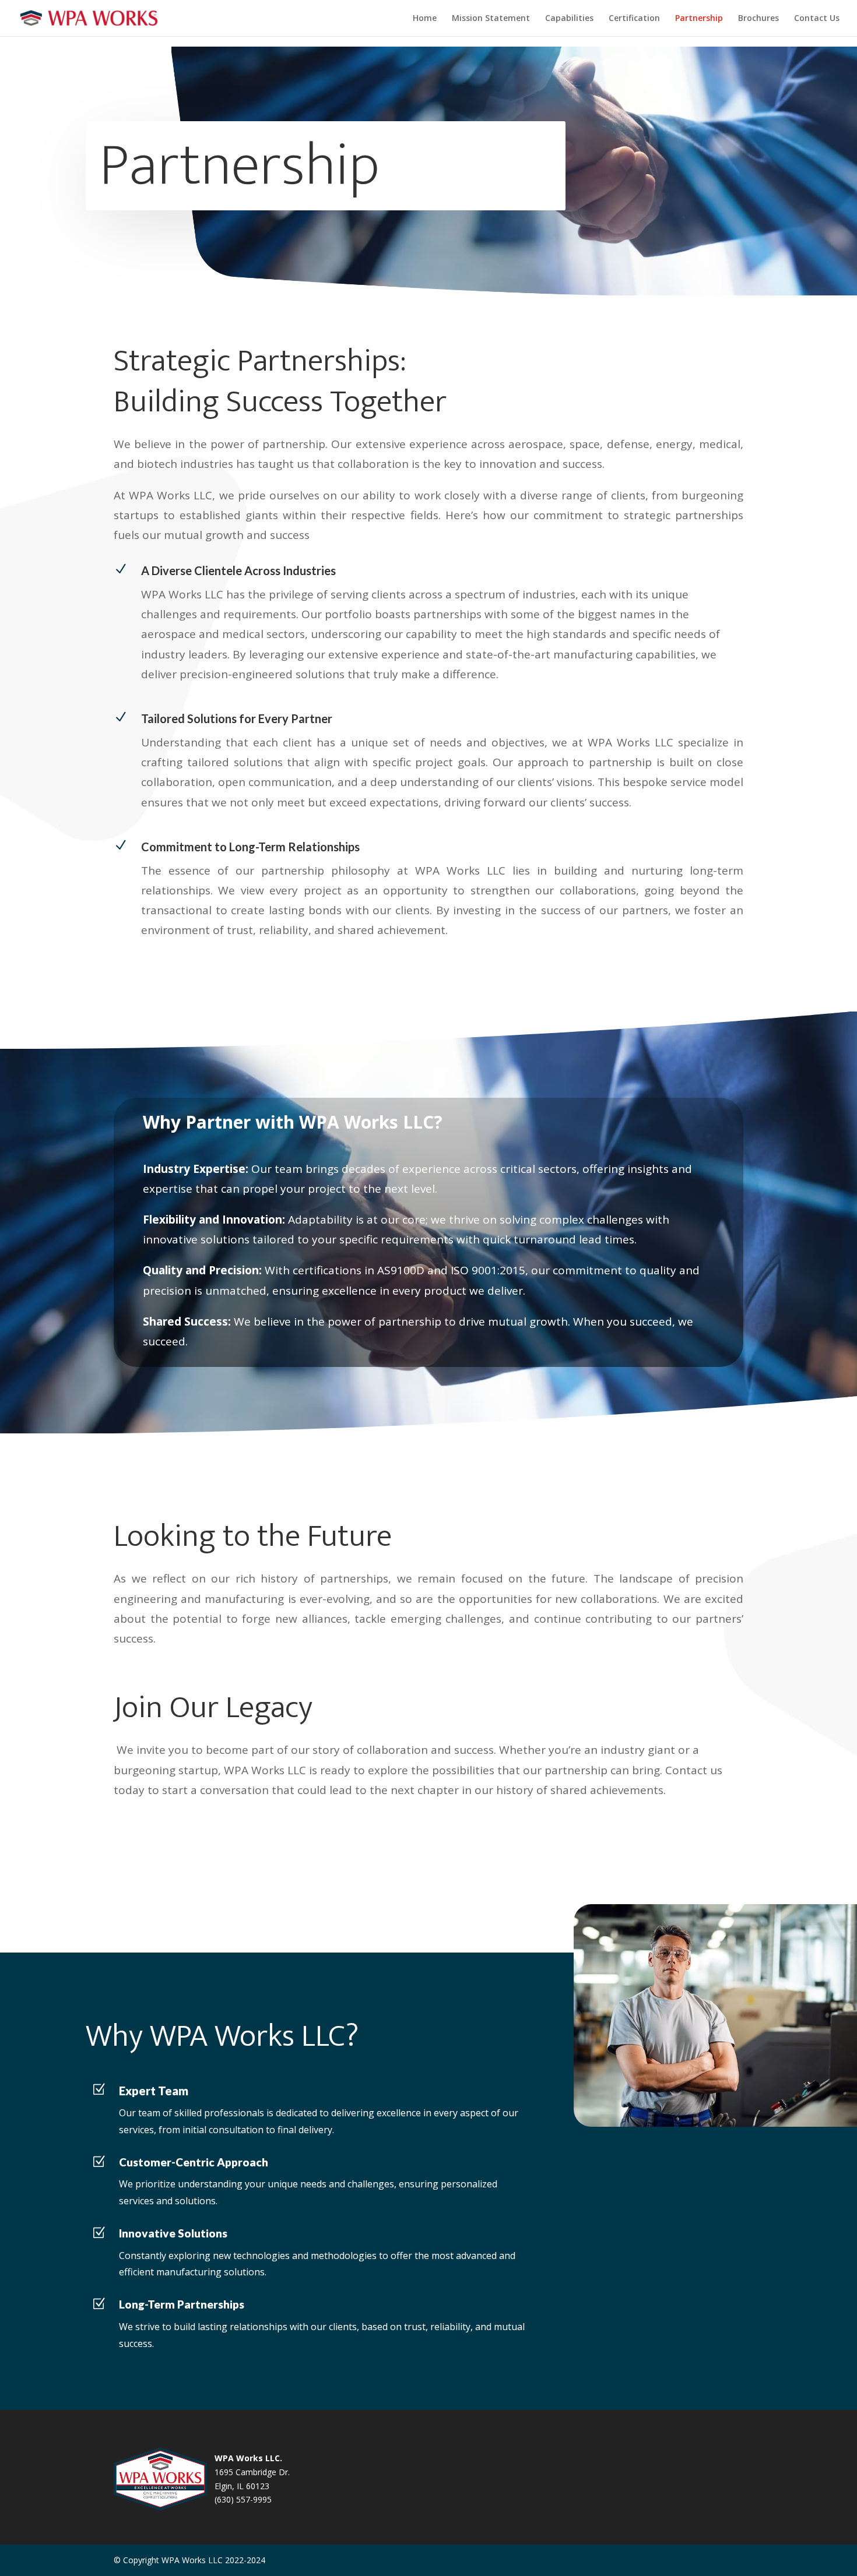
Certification (634, 19)
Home (425, 19)
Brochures (758, 19)
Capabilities (569, 19)
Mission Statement (491, 19)
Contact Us (817, 19)
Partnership (699, 19)
